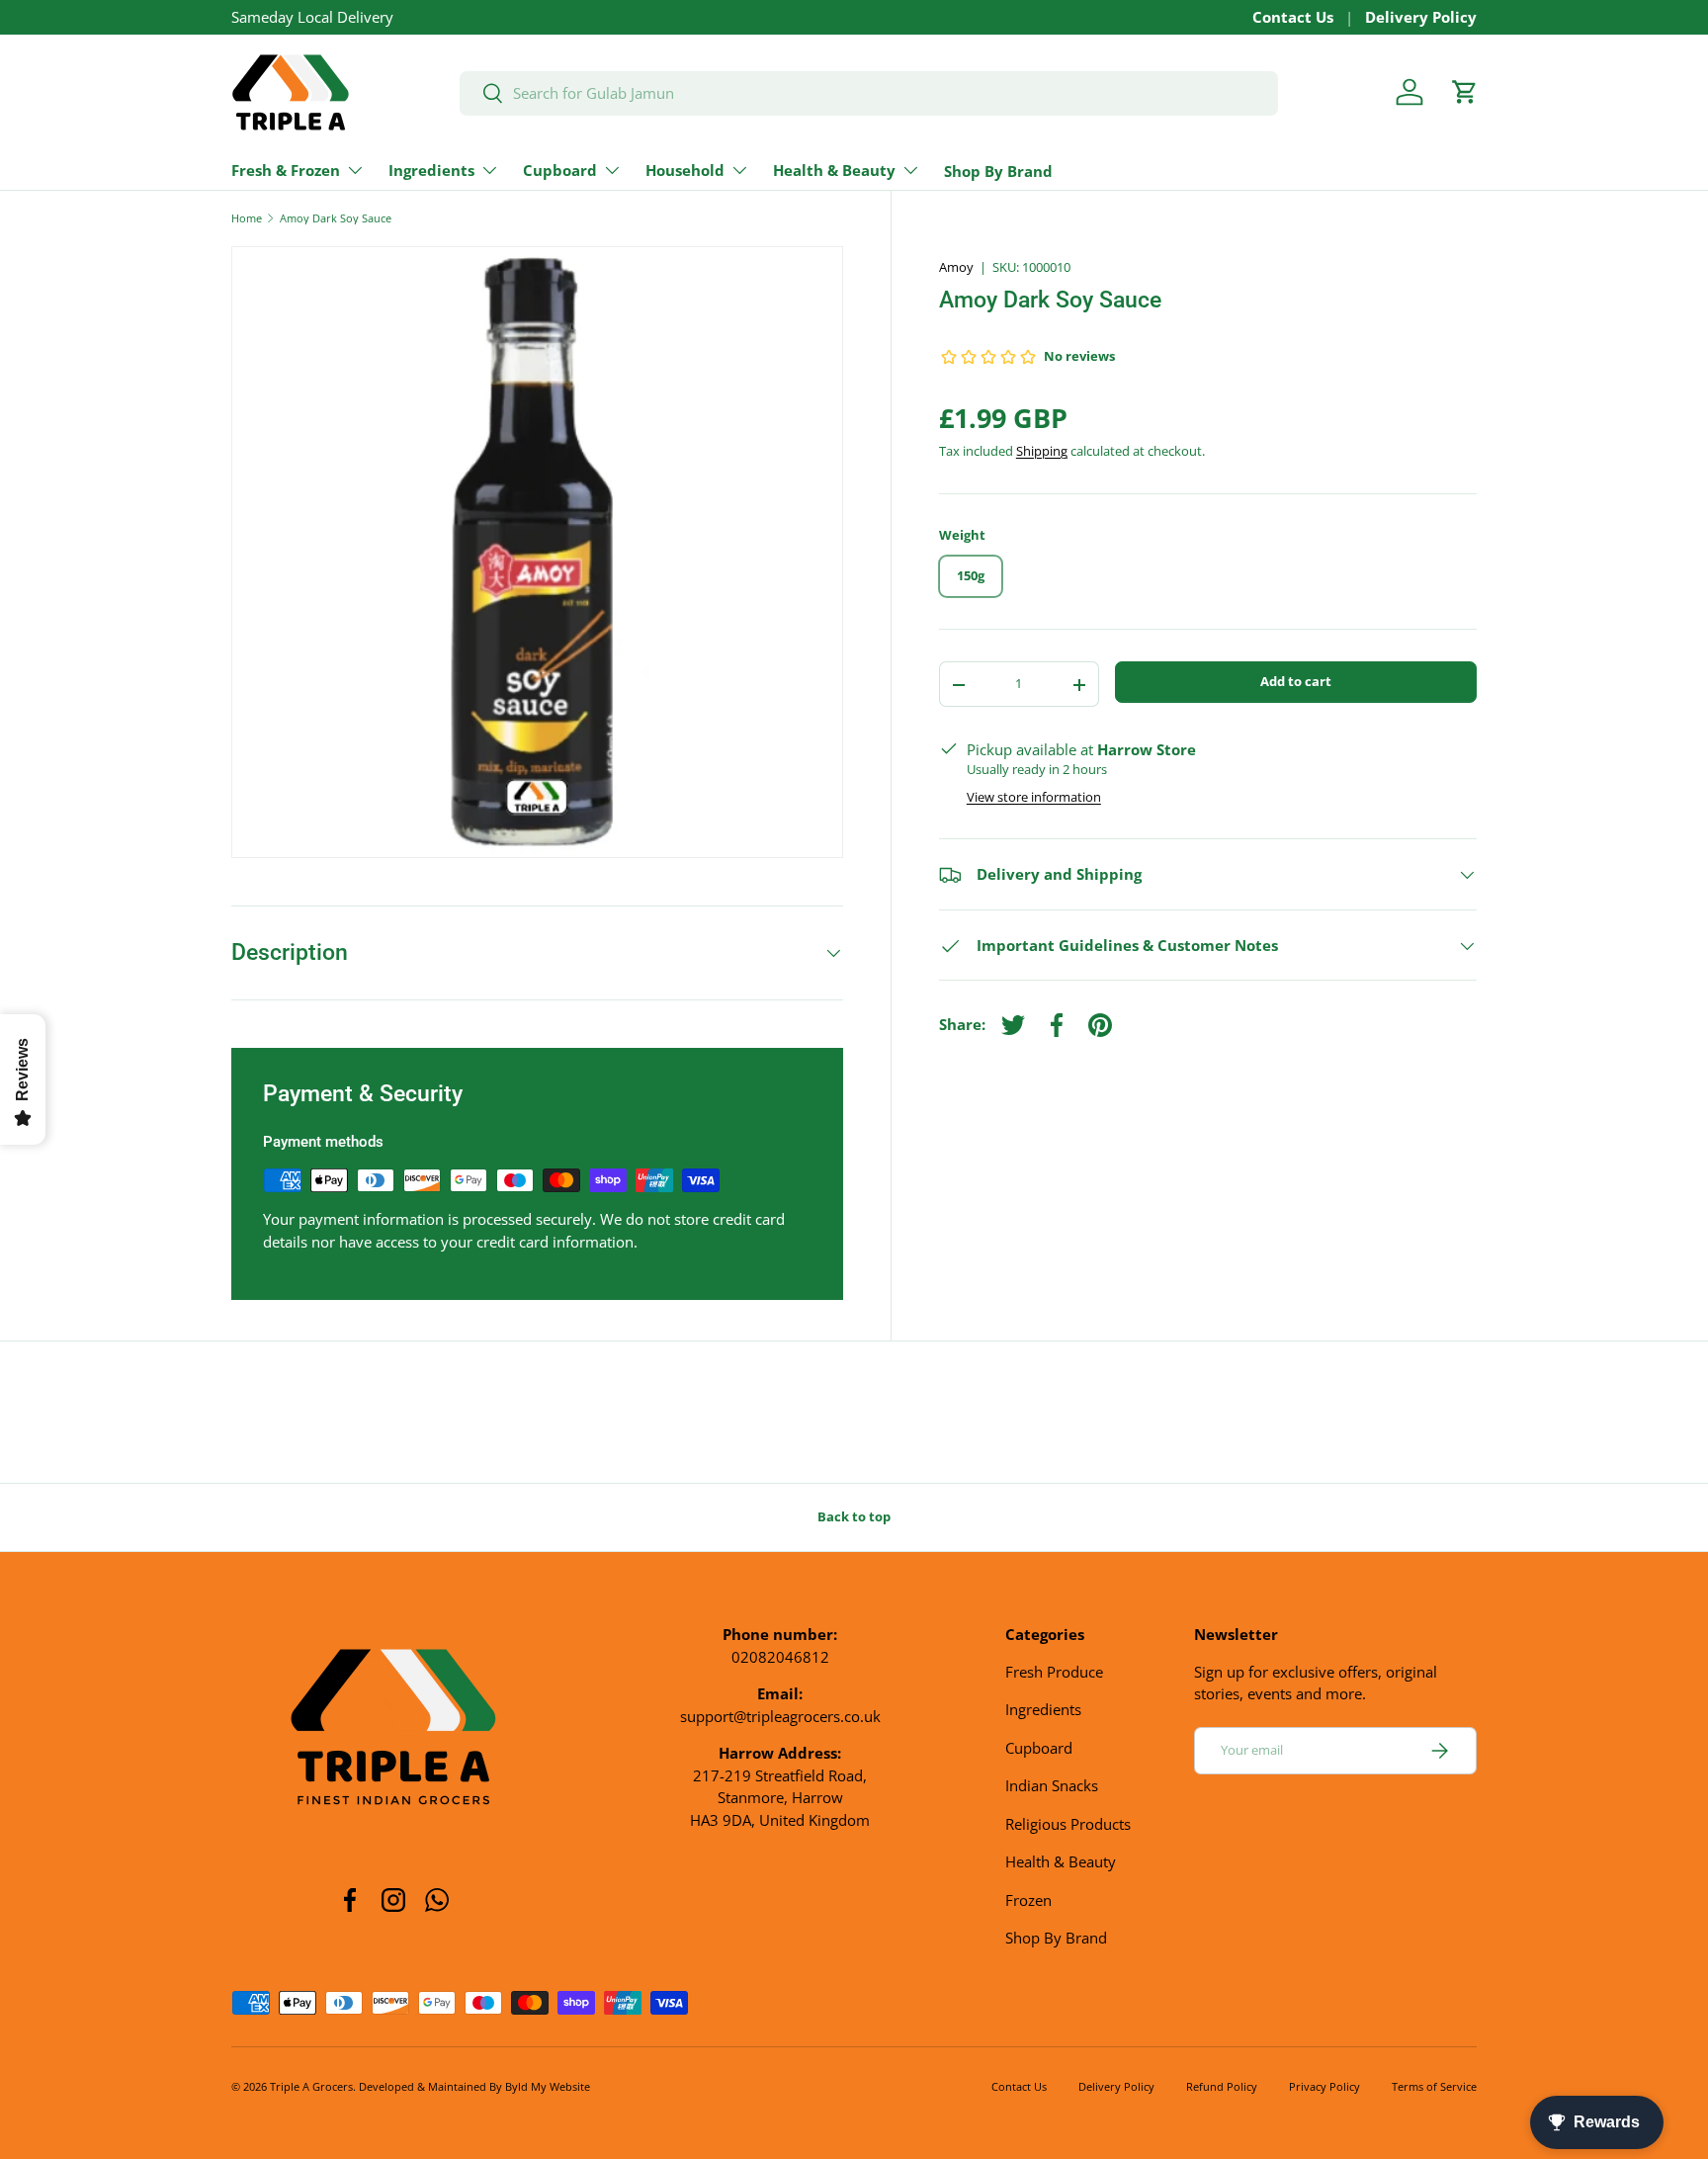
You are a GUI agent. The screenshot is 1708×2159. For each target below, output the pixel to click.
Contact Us (1293, 17)
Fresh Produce (1054, 1672)
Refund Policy (1222, 2086)
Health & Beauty (834, 170)
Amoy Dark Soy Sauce (336, 218)
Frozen (1028, 1900)
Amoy (956, 267)
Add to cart (1296, 682)
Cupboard (560, 170)
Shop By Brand (998, 171)
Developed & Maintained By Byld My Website (474, 2086)
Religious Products (1068, 1824)
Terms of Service (1434, 2086)
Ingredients (431, 170)
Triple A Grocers (311, 2086)
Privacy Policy (1324, 2086)
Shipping (1042, 452)
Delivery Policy (1421, 17)
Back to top (854, 1516)
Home (247, 218)
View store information (1034, 798)
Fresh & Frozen (286, 170)
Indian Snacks (1052, 1785)
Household (685, 170)
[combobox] (869, 92)
